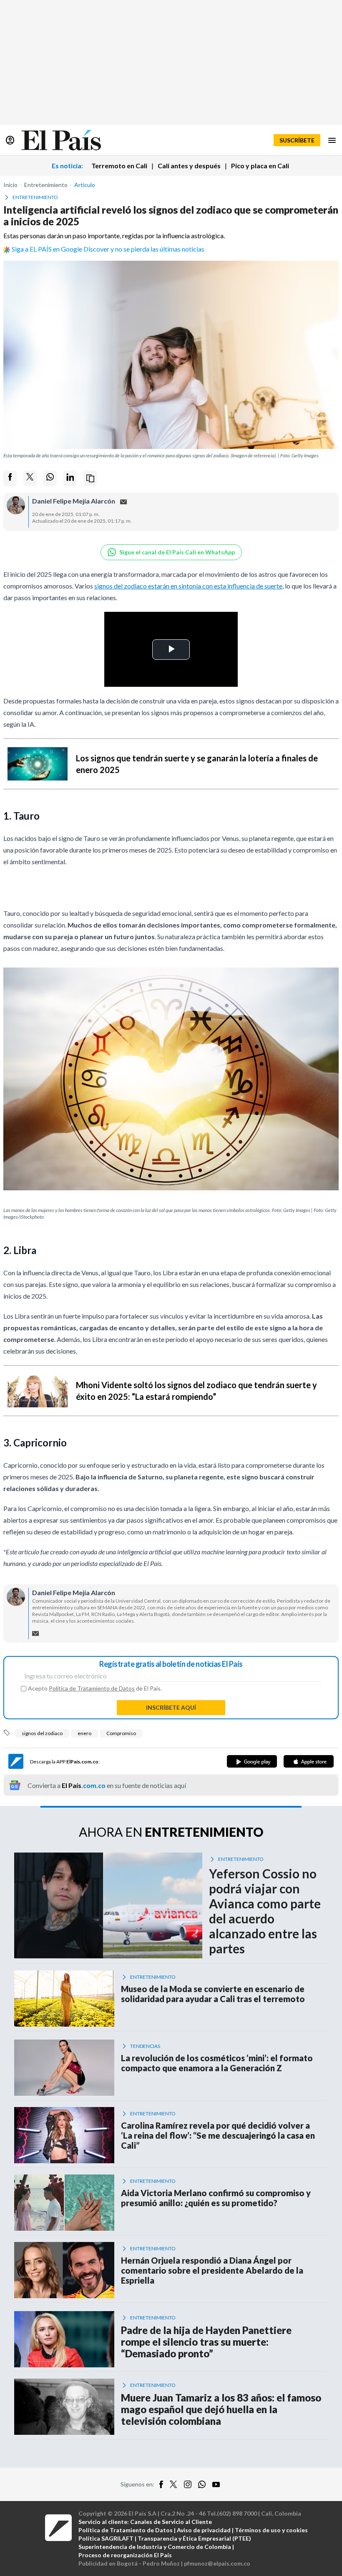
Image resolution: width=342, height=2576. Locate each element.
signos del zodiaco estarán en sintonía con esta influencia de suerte (188, 586)
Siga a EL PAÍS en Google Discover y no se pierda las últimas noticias (108, 249)
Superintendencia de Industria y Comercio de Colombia (155, 2547)
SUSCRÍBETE (297, 140)
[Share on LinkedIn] (70, 478)
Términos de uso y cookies (271, 2530)
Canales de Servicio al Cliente (171, 2522)
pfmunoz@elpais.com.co (217, 2563)
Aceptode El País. (95, 1688)
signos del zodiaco (42, 1733)
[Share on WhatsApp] (50, 478)
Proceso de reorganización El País (125, 2555)
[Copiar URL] (90, 478)
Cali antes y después (189, 166)
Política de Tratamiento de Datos (92, 1688)
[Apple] (309, 1761)
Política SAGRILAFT (106, 2538)
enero (84, 1733)
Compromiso (121, 1733)
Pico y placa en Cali (260, 166)
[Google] (252, 1761)
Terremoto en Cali (119, 166)
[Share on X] (30, 478)
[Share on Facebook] (10, 478)
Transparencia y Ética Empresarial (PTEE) (194, 2538)
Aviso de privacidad (204, 2530)
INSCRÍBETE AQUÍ (171, 1707)
